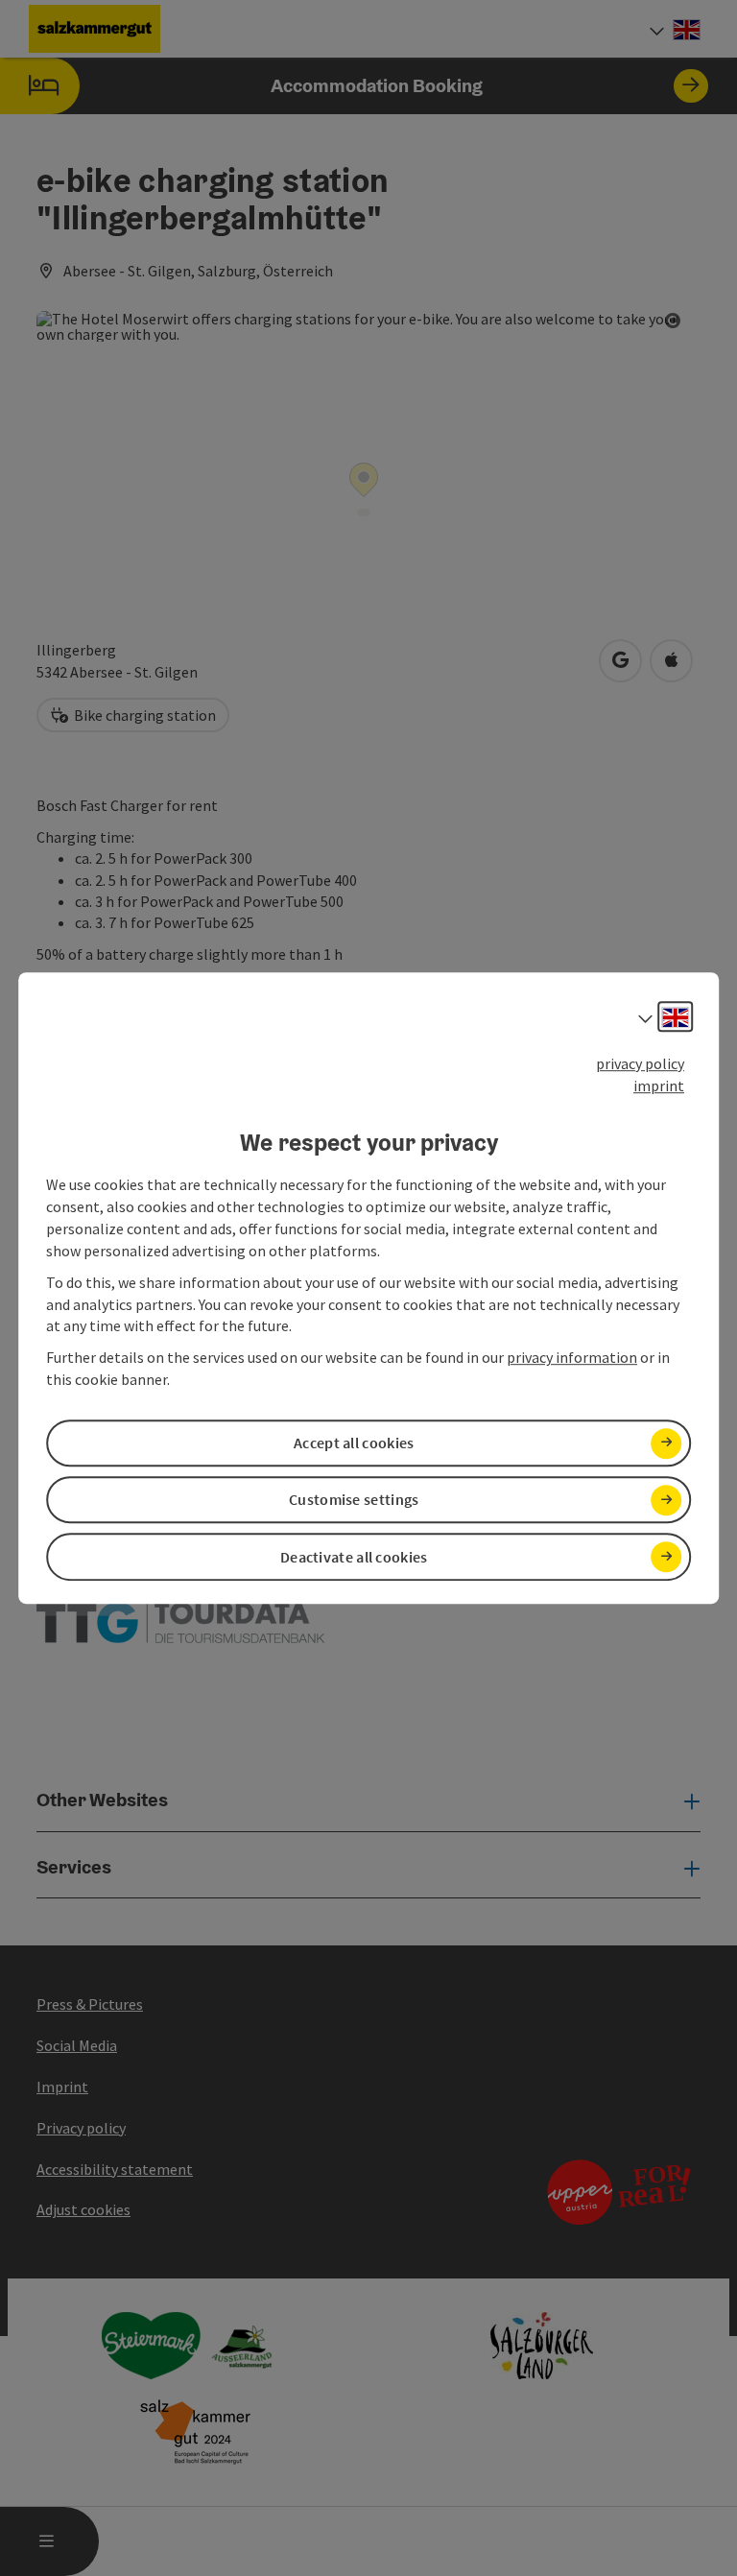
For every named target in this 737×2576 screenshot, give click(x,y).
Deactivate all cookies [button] (354, 1557)
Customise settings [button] (354, 1500)
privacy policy (640, 1063)
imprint (659, 1085)
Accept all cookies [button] (354, 1443)
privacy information (572, 1357)
